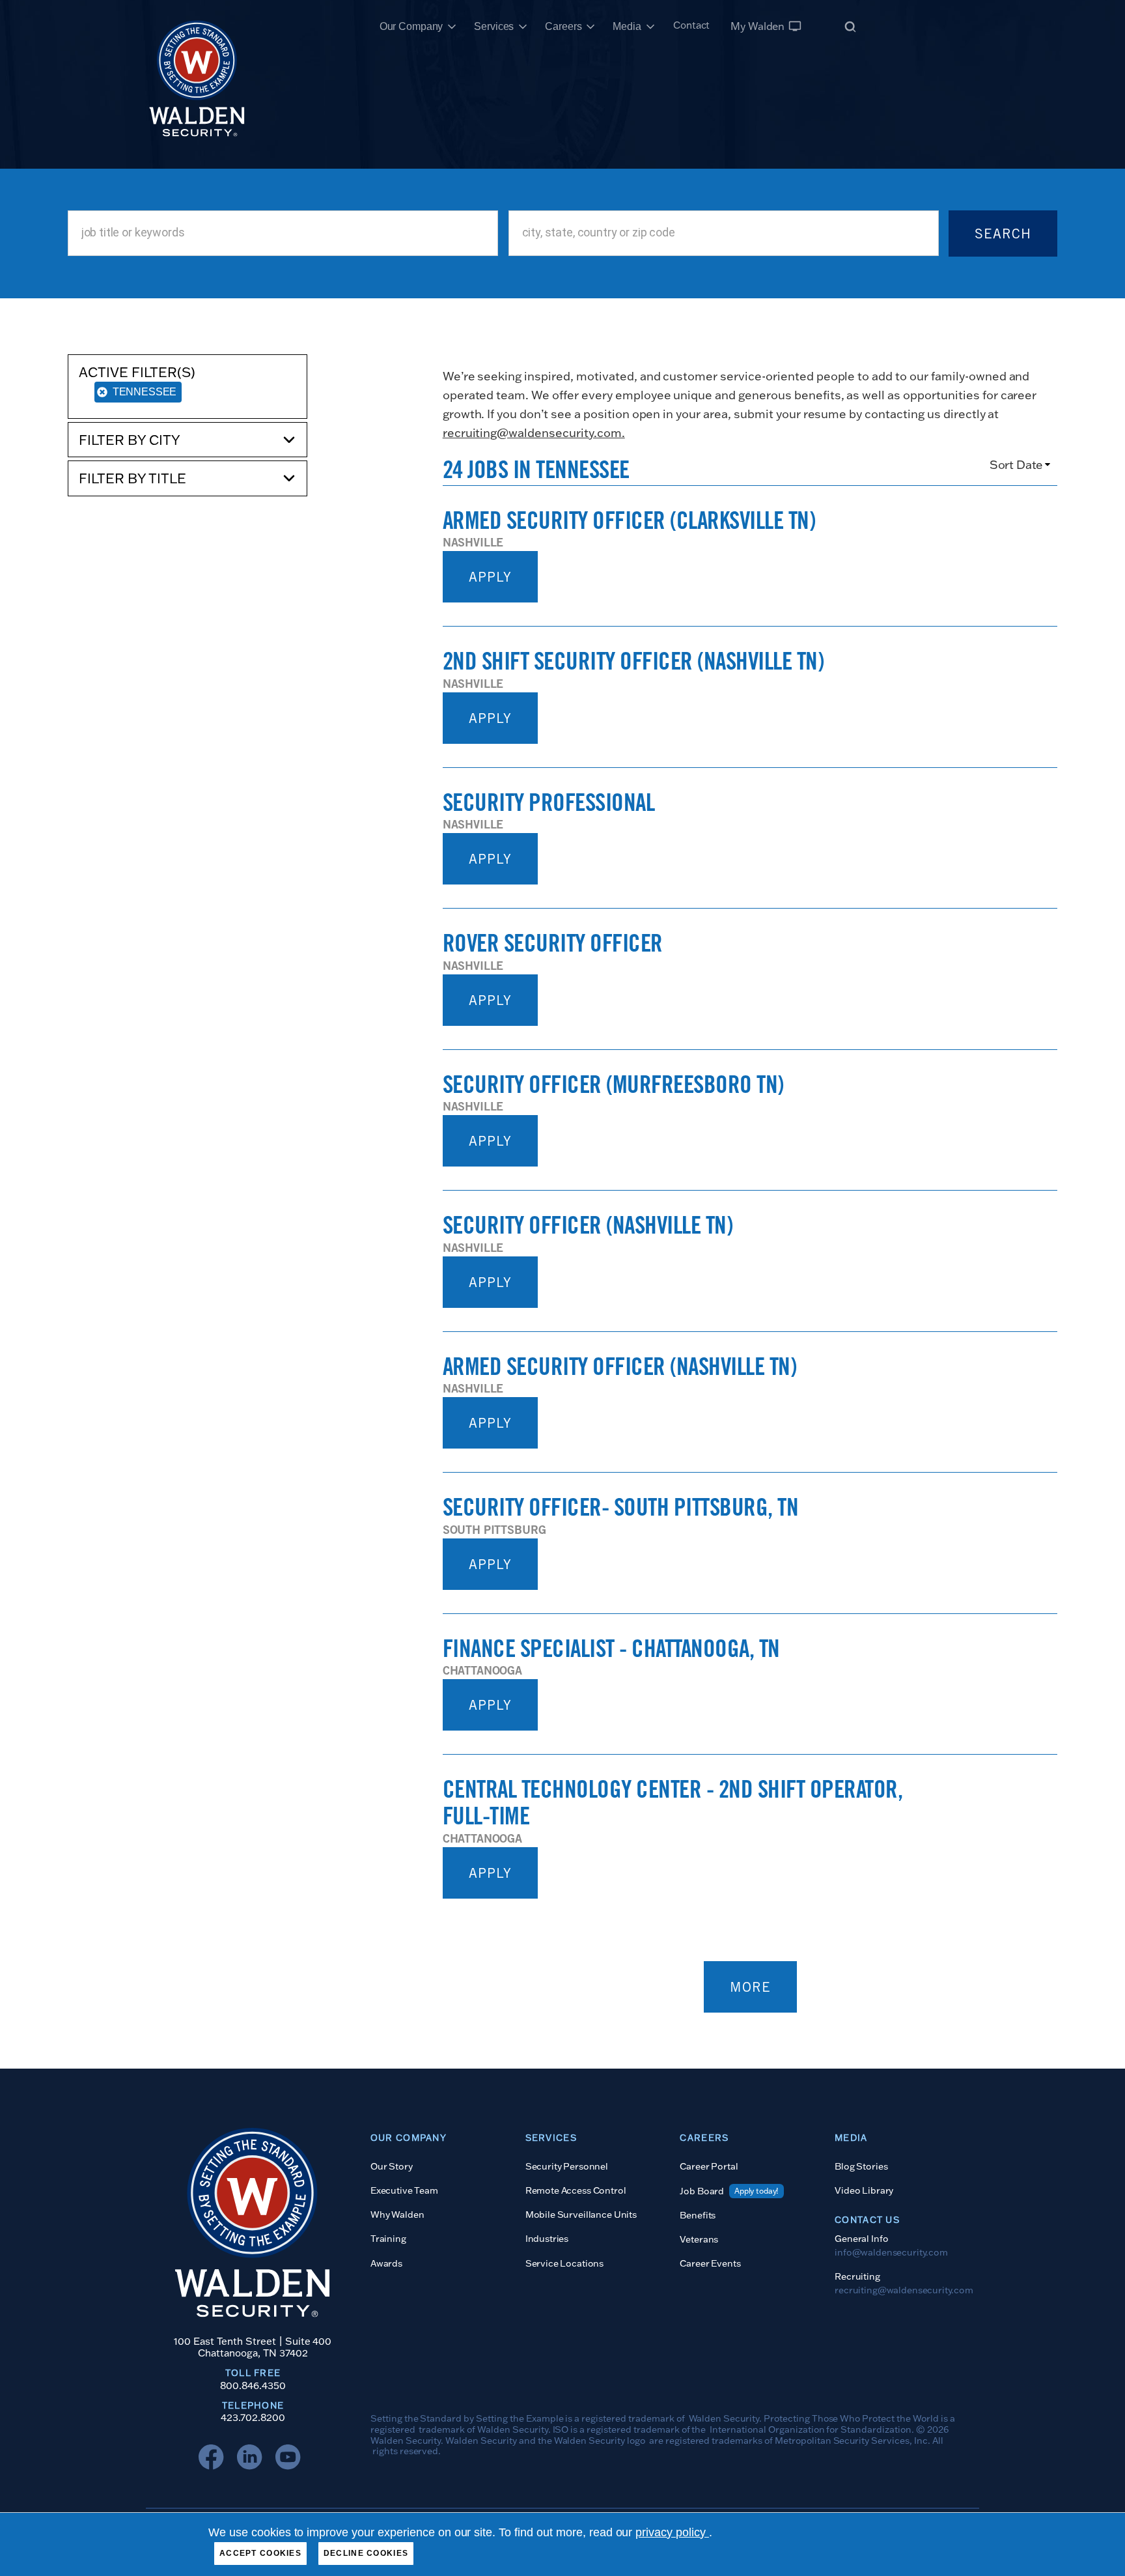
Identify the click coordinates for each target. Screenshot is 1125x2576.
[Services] (523, 27)
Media (627, 26)
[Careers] (590, 27)
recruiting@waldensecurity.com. (534, 433)
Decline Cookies (366, 2553)
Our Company (411, 26)
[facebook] (214, 2460)
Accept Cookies (260, 2553)
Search (1003, 234)
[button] (188, 440)
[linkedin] (253, 2460)
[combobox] (283, 233)
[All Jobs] (850, 26)
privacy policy (672, 2532)
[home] (197, 26)
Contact (691, 25)
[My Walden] (795, 26)
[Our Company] (452, 27)
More (750, 1987)
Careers (563, 26)
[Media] (650, 27)
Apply (490, 577)
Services (494, 26)
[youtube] (291, 2460)
